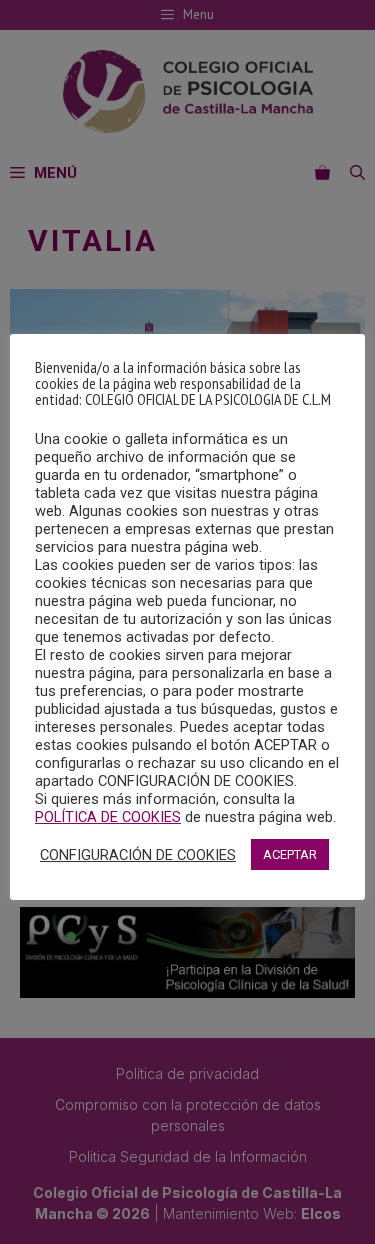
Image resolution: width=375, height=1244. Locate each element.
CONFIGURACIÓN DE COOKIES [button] (138, 855)
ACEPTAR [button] (290, 854)
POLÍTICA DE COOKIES (108, 817)
